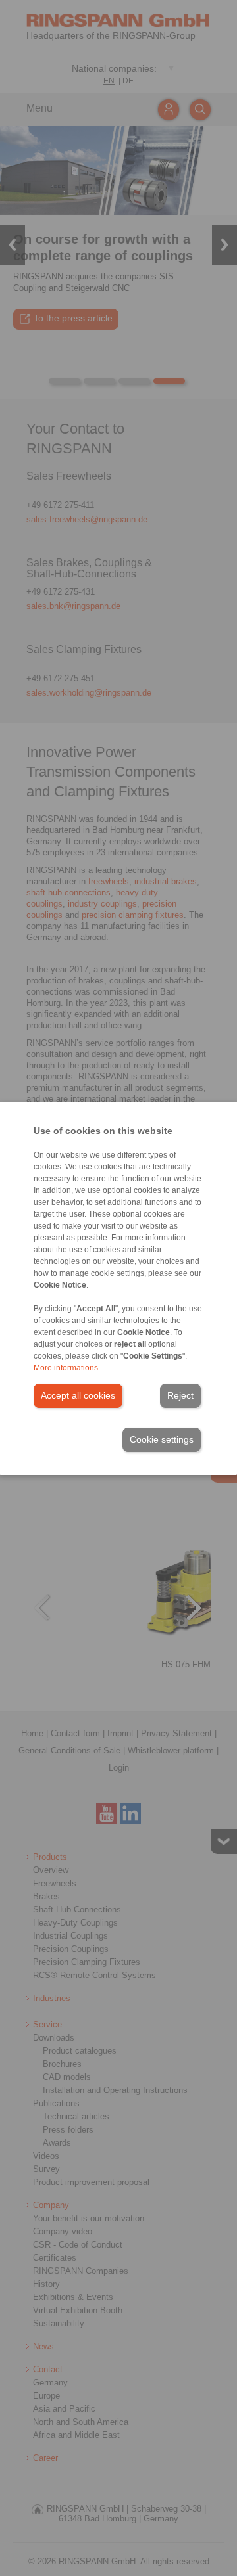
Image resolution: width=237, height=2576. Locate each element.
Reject (180, 1395)
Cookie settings (162, 1439)
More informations (66, 1368)
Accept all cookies (78, 1395)
